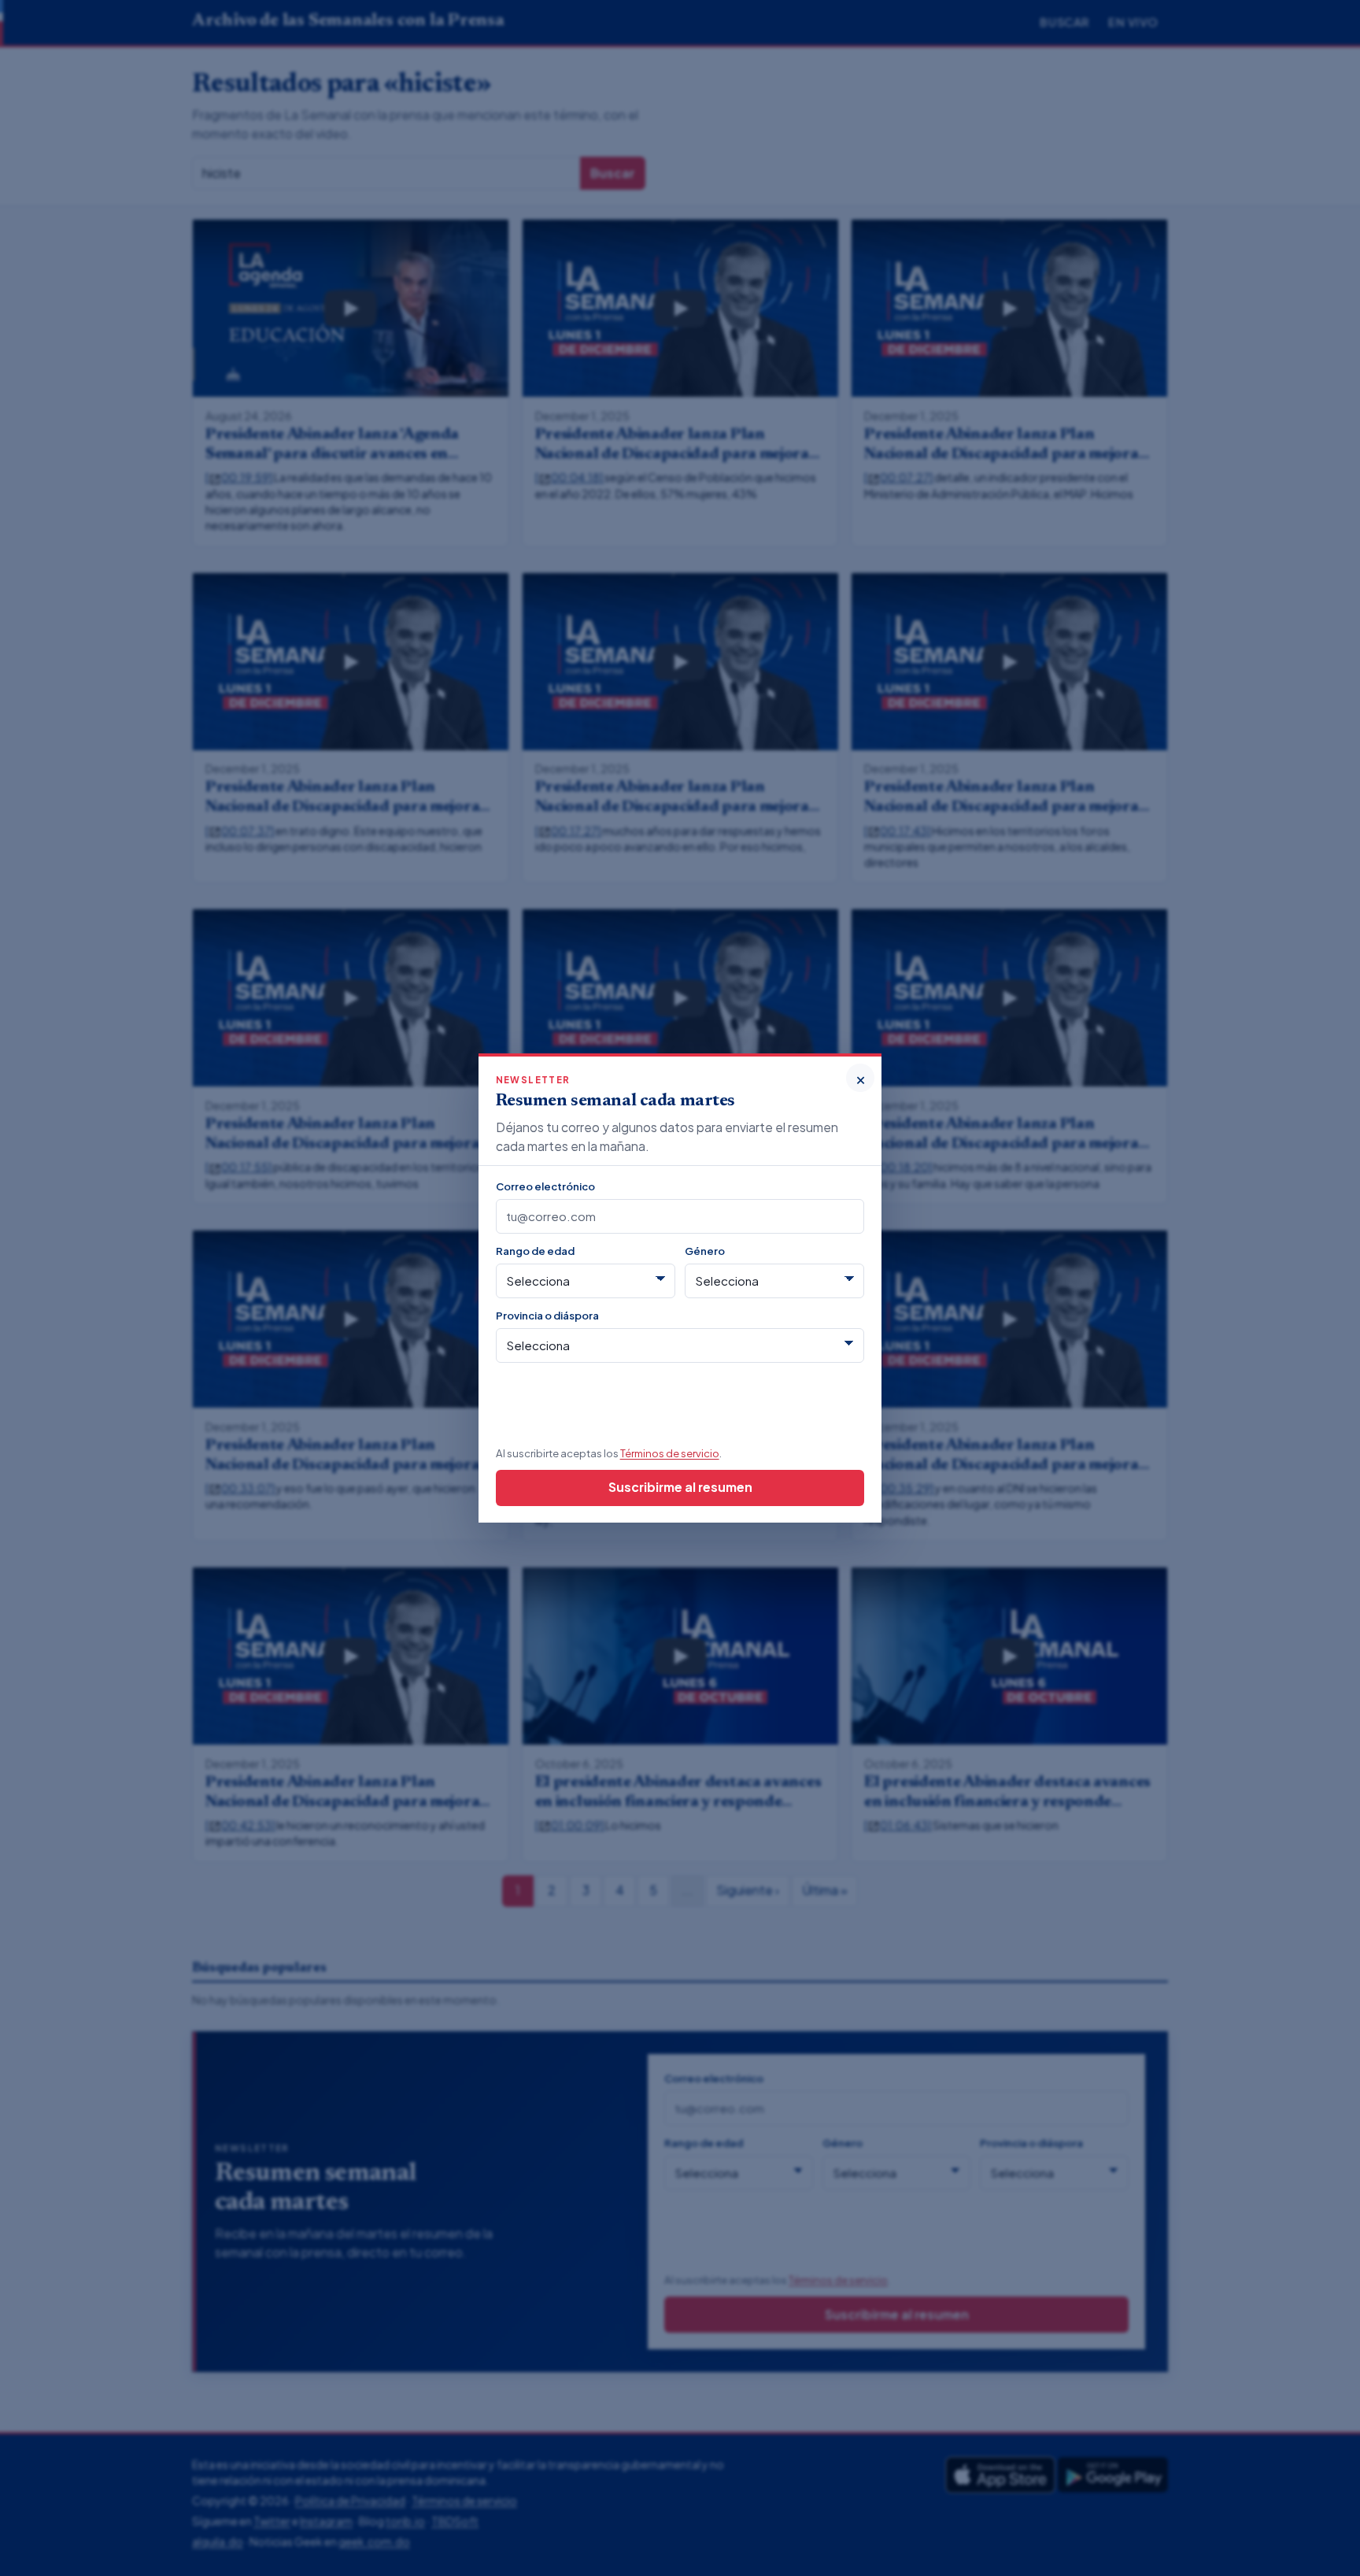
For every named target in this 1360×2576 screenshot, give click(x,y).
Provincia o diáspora (547, 1315)
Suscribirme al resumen (680, 1487)
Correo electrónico (545, 1186)
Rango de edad (535, 1251)
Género (705, 1251)
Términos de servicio (670, 1453)
